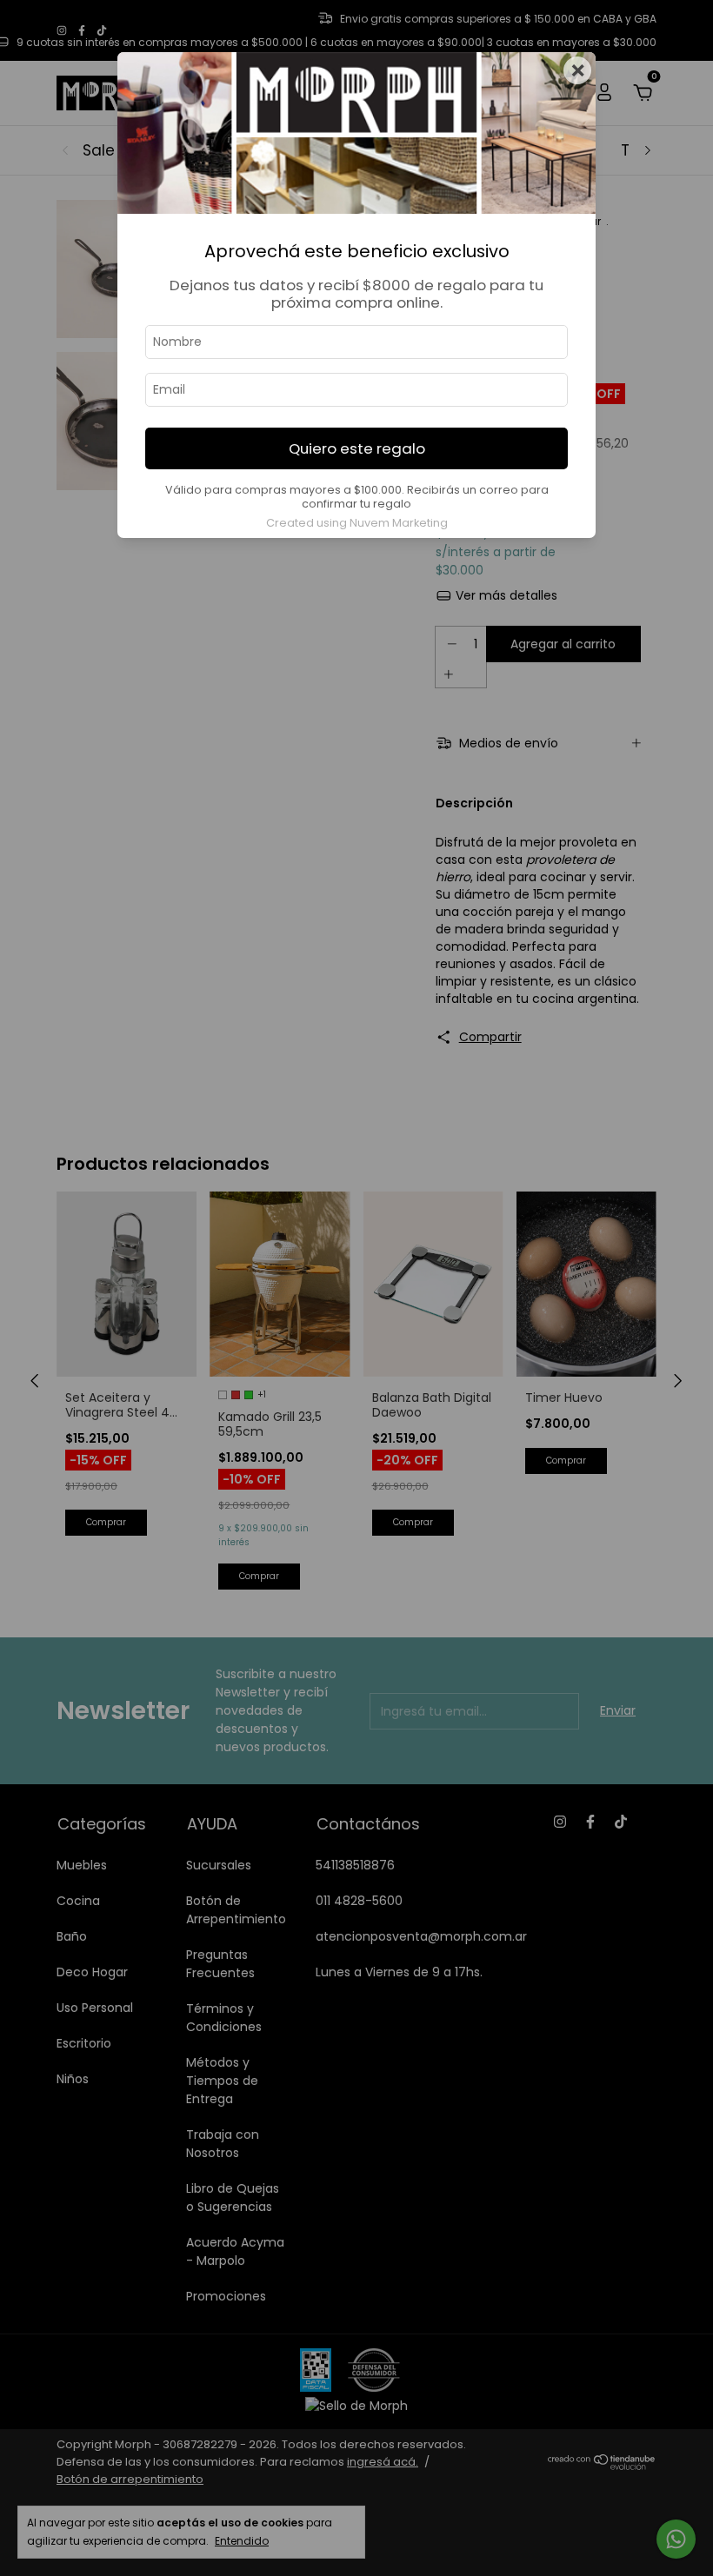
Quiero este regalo (357, 448)
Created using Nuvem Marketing (357, 523)
